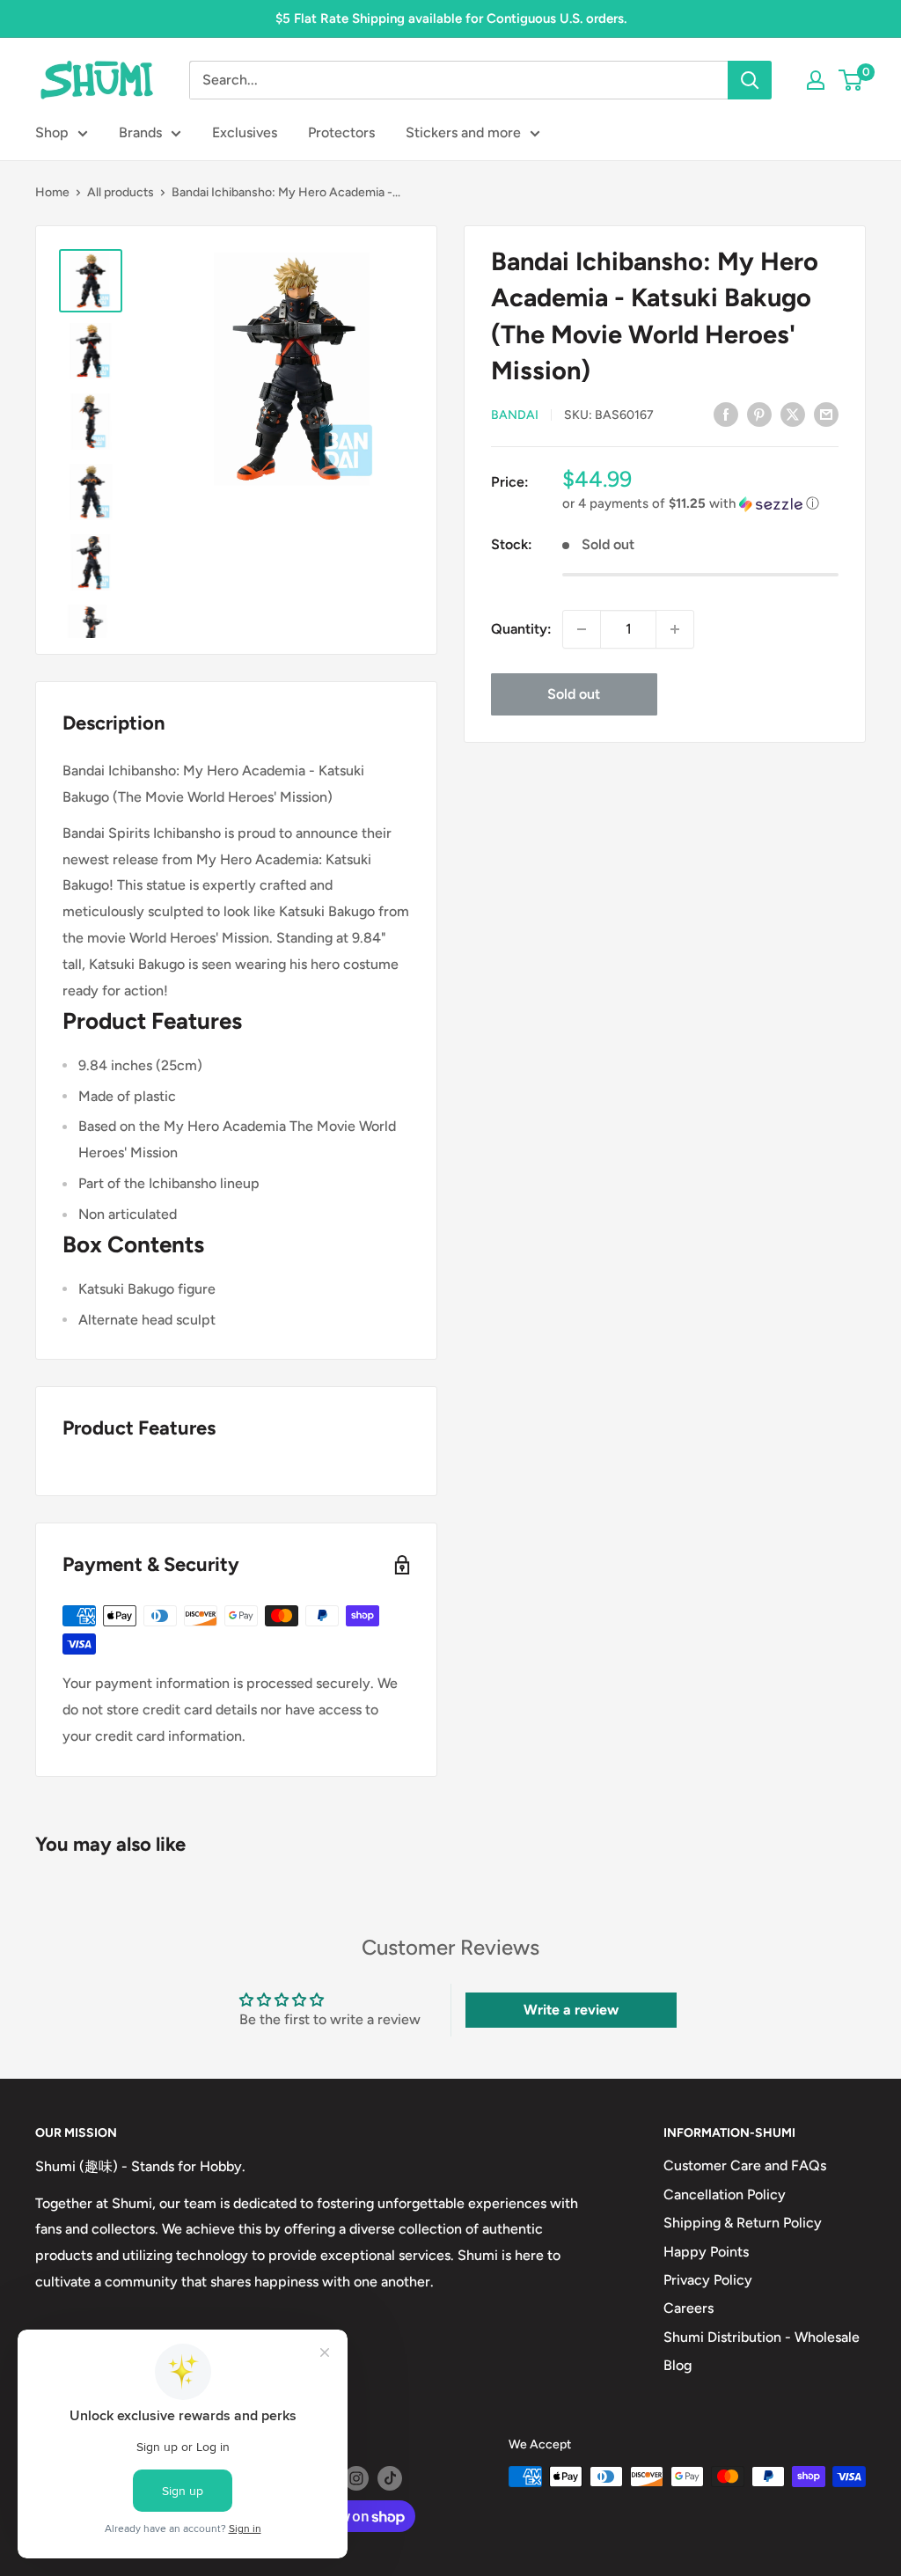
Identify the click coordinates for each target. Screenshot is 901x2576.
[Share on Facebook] (726, 414)
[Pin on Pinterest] (759, 414)
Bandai (515, 415)
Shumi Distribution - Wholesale (762, 2337)
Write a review (571, 2010)
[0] (851, 80)
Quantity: (521, 629)
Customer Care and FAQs (745, 2165)
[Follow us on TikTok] (390, 2478)
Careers (689, 2308)
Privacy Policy (708, 2280)
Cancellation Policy (725, 2194)
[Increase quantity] (675, 629)
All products (121, 192)
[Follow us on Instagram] (356, 2478)
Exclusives (245, 132)
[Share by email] (826, 414)
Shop (52, 132)
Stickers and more (463, 132)
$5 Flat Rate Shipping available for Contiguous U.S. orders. (451, 18)
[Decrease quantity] (582, 629)
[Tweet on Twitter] (793, 414)
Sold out (574, 694)
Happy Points (706, 2252)
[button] (700, 504)
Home (52, 192)
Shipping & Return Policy (743, 2223)
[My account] (816, 80)
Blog (678, 2365)
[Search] (750, 80)
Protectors (341, 132)
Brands (140, 132)
